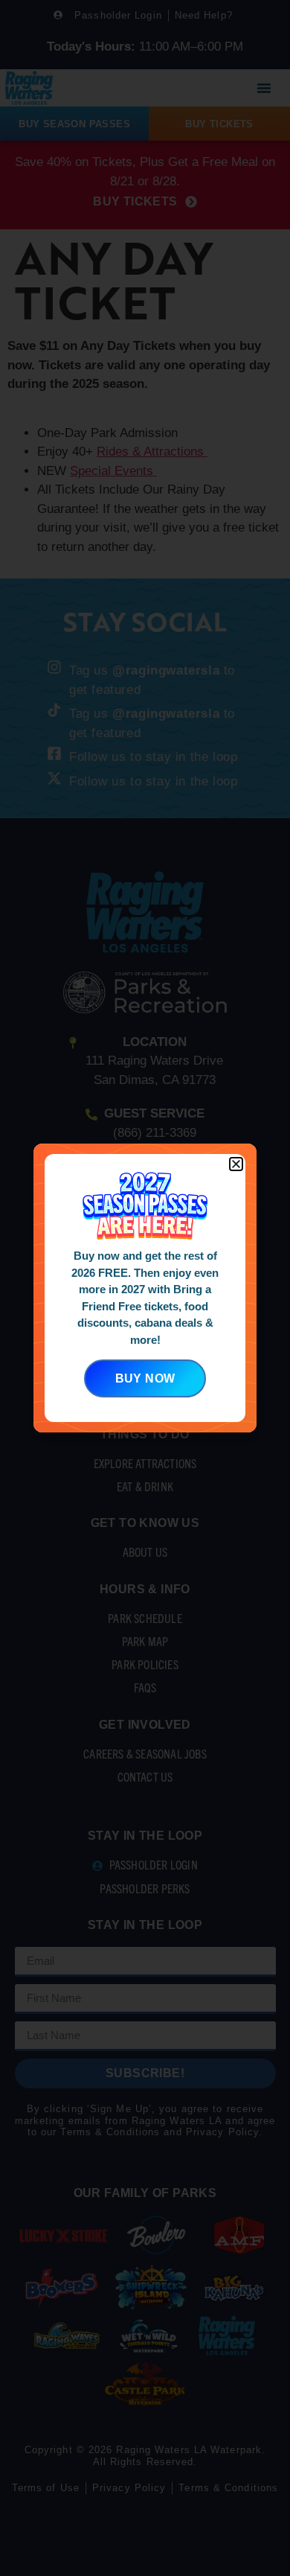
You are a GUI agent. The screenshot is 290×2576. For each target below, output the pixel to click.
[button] (236, 1164)
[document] (145, 1288)
